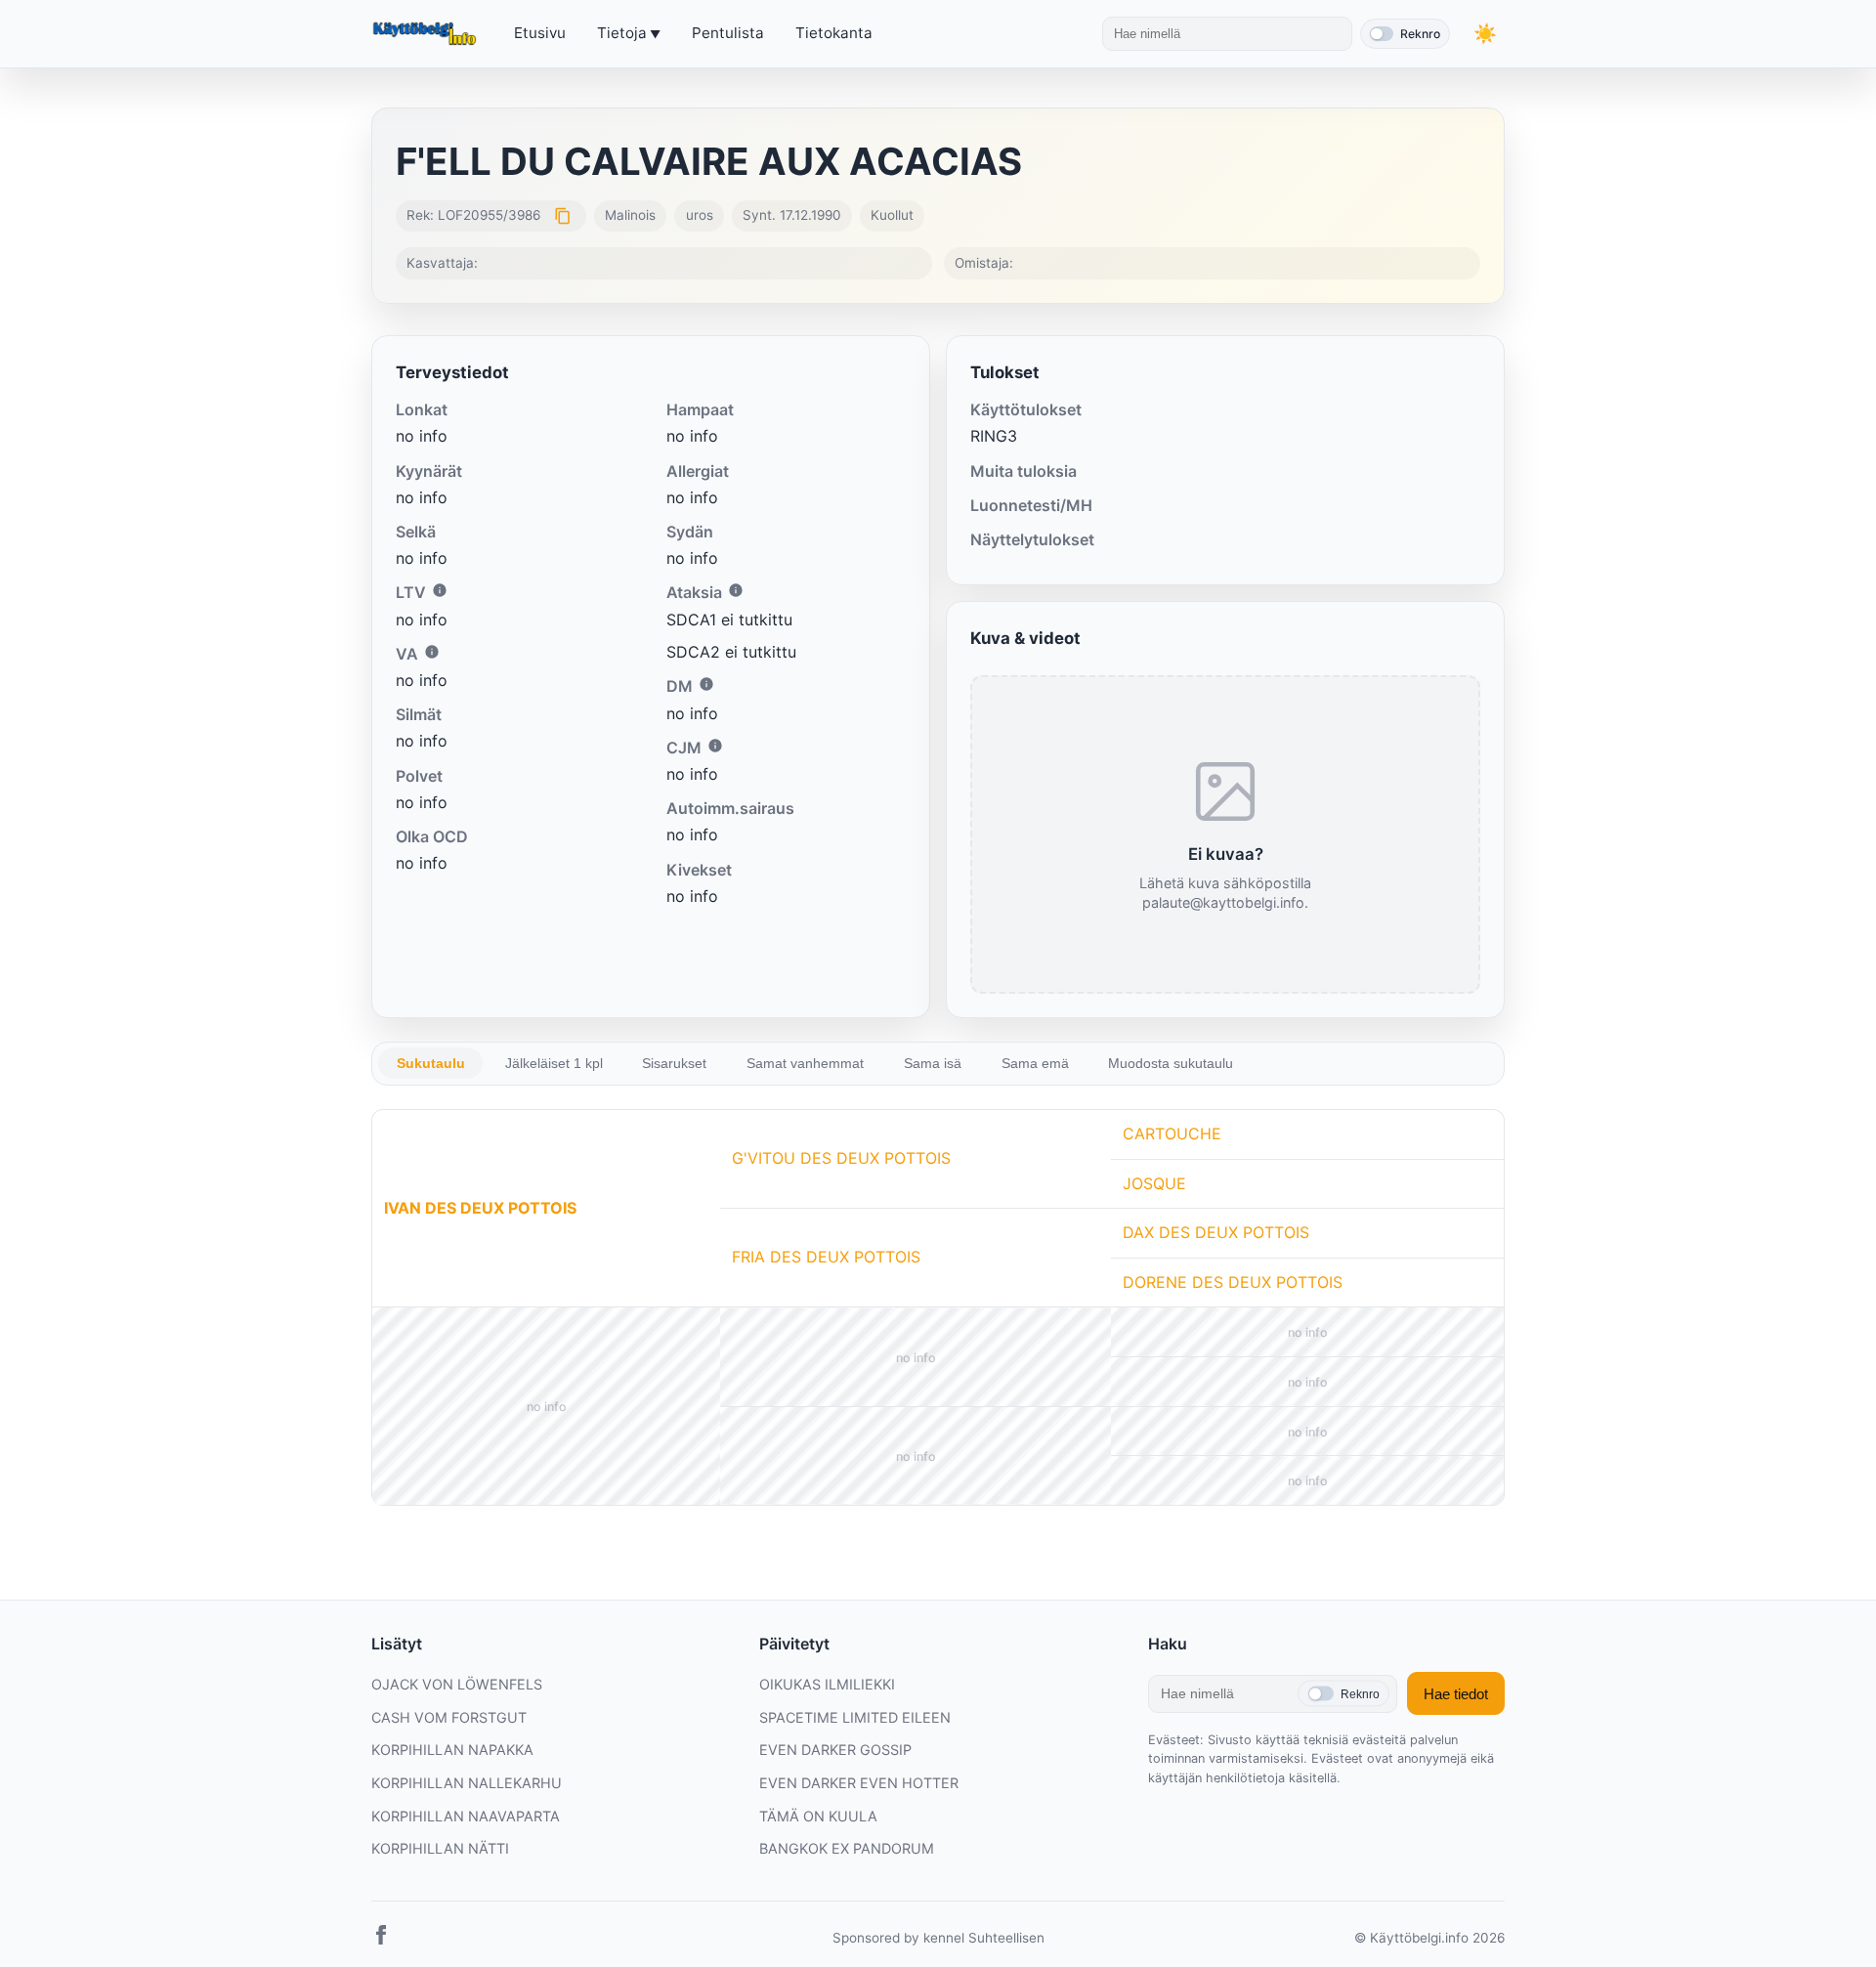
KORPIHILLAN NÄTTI (440, 1848)
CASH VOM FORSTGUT (449, 1717)
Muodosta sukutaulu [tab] (1171, 1063)
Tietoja (622, 33)
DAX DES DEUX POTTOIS (1216, 1232)
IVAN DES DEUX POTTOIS (480, 1208)
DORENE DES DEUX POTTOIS (1233, 1282)
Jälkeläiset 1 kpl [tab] (554, 1063)
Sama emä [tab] (1035, 1063)
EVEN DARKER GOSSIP (835, 1750)
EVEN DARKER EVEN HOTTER (859, 1783)
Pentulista (728, 33)
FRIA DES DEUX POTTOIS (826, 1257)
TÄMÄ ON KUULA (818, 1816)
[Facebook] (381, 1939)
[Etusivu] (427, 34)
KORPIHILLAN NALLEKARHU (467, 1783)
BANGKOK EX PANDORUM (847, 1848)
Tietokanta (834, 33)
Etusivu (540, 33)
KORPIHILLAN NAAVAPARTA (466, 1816)
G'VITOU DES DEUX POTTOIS (841, 1158)
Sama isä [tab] (933, 1063)
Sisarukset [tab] (674, 1063)
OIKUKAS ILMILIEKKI (827, 1684)
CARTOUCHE (1172, 1133)
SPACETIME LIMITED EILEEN (855, 1717)
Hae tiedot (1456, 1694)
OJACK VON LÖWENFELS (457, 1684)
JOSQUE (1154, 1183)
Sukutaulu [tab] (431, 1063)
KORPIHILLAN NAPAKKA (452, 1750)
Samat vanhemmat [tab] (805, 1063)
